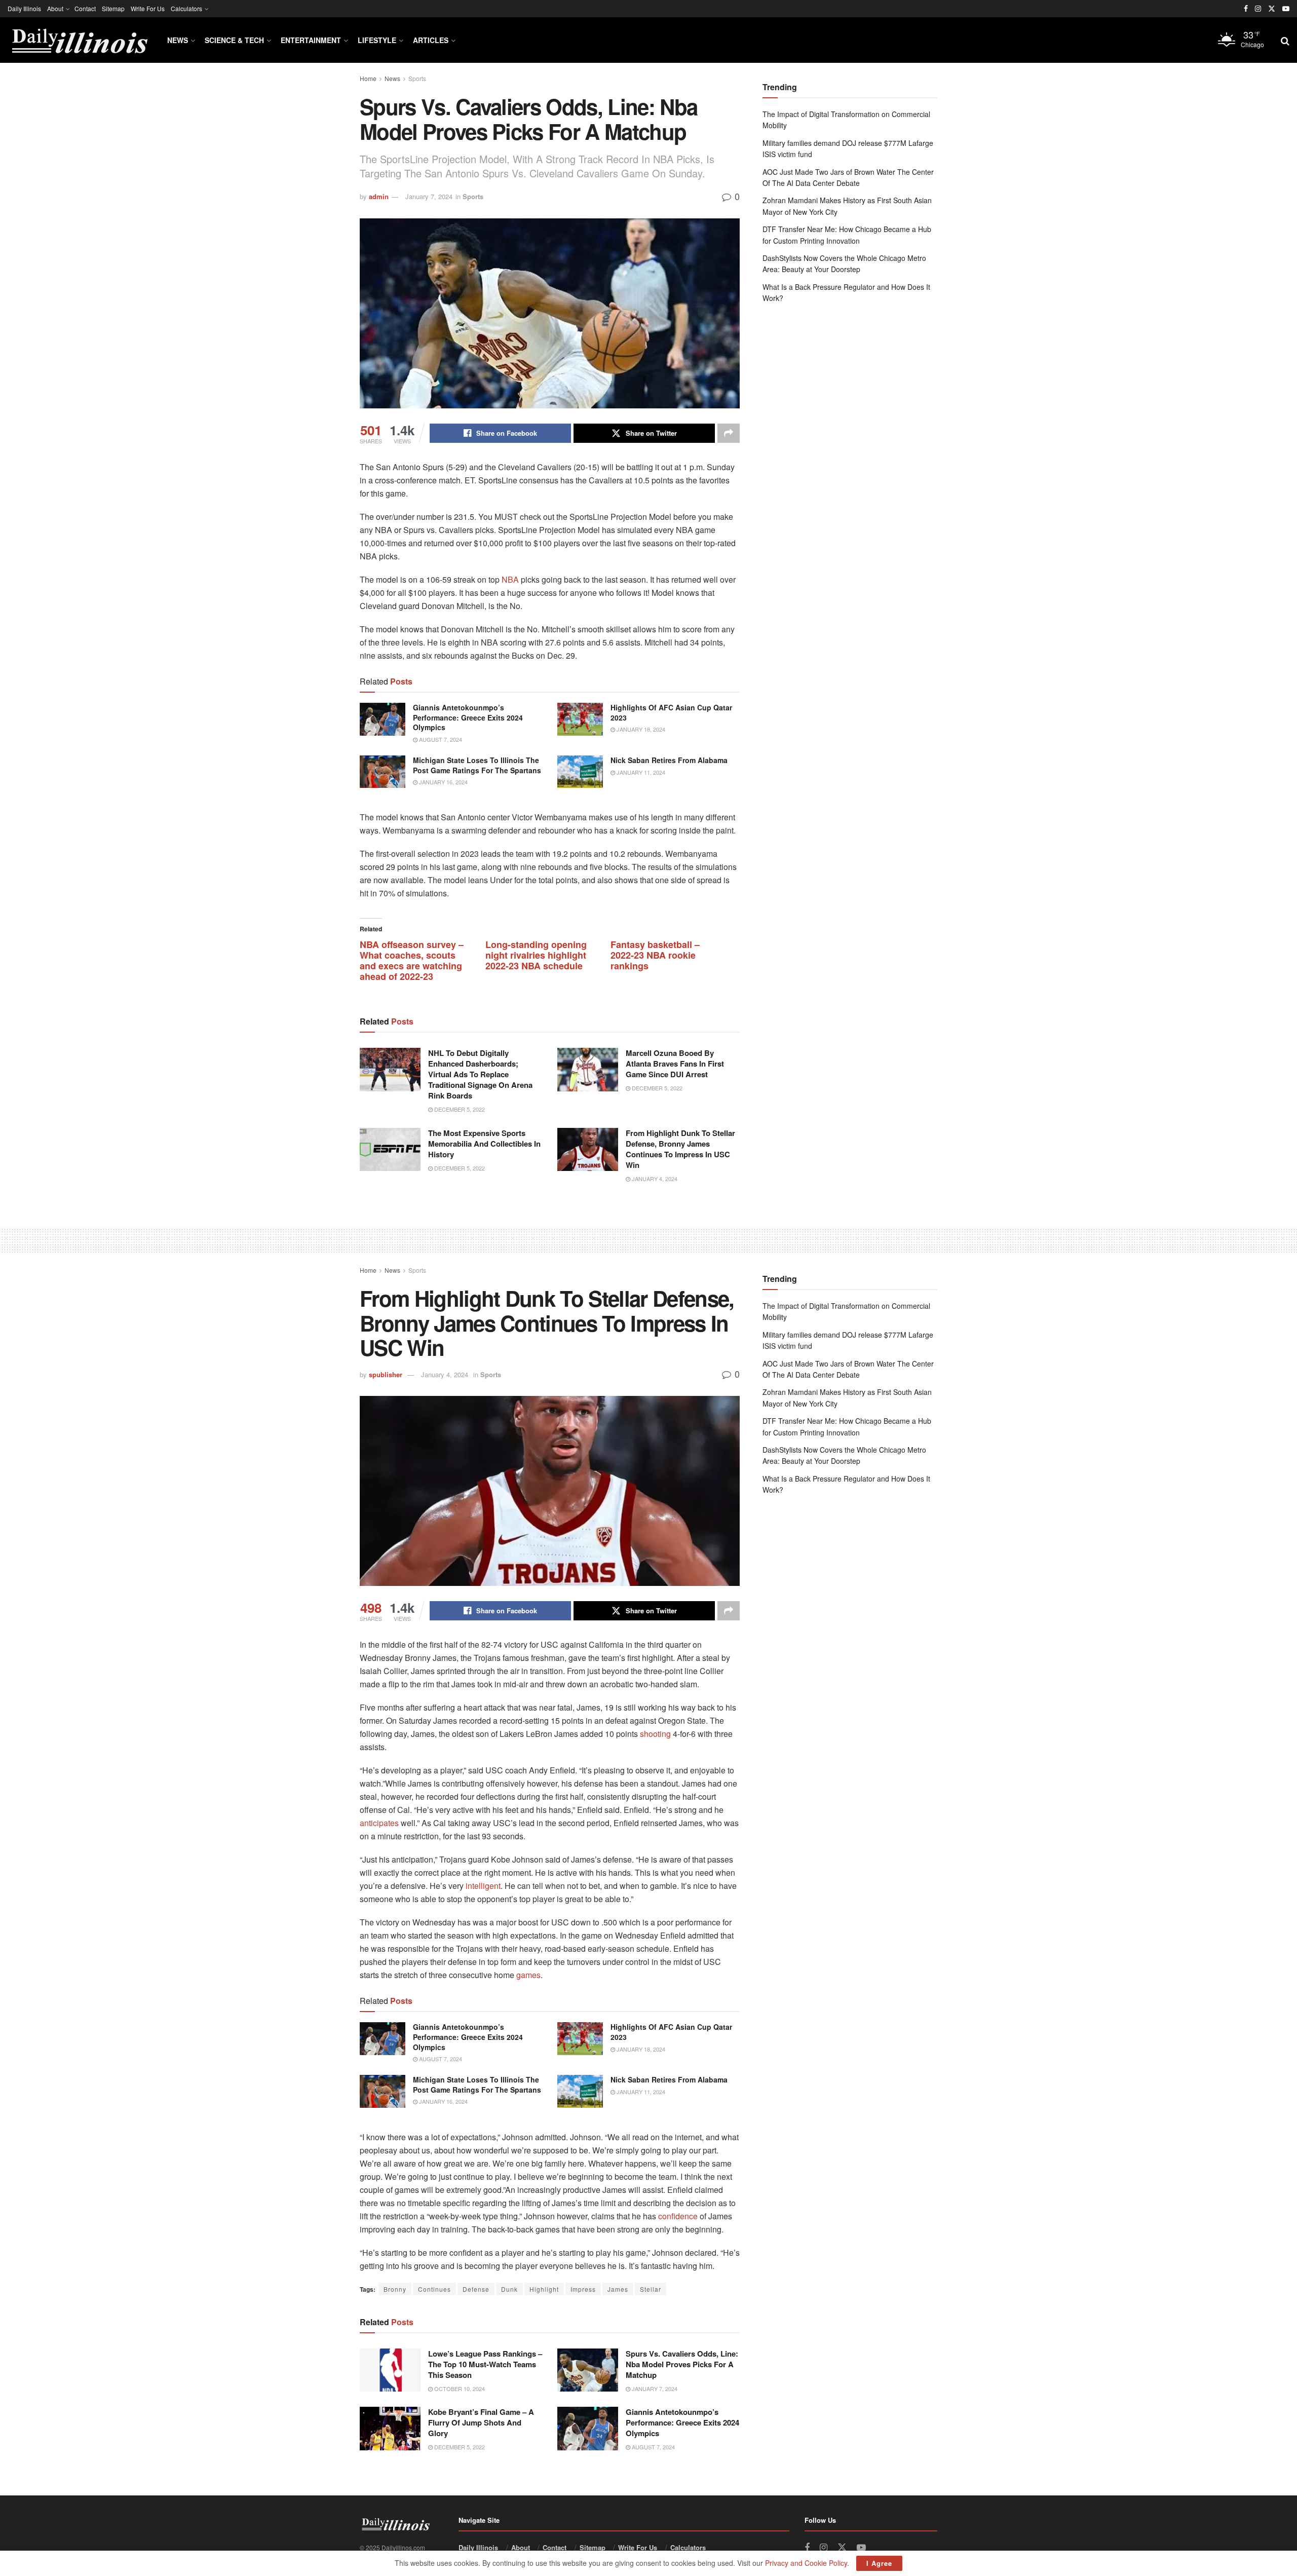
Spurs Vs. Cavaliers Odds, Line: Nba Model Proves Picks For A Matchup (682, 2364)
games (528, 1975)
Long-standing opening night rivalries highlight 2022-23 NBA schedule (536, 955)
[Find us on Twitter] (1272, 9)
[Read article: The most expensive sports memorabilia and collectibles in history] (390, 1150)
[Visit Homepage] (79, 40)
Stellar (651, 2289)
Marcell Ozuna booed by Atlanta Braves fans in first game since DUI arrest (675, 1064)
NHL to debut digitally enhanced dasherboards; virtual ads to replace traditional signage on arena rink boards (480, 1074)
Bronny (395, 2289)
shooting (655, 1734)
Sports (417, 78)
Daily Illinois (24, 8)
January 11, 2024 (640, 772)
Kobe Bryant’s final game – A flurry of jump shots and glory (481, 2422)
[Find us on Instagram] (1258, 9)
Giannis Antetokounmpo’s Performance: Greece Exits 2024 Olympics (468, 717)
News (178, 40)
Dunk (509, 2289)
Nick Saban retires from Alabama (669, 760)
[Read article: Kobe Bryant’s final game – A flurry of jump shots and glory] (390, 2429)
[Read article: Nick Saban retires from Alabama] (580, 772)
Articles (431, 40)
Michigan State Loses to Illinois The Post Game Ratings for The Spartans (477, 765)
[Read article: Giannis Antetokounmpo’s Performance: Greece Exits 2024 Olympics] (383, 719)
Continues (434, 2289)
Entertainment (311, 40)
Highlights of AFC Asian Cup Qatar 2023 (671, 712)
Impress (583, 2289)
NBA (510, 579)
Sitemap (113, 8)
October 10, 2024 (459, 2389)
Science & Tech (234, 40)
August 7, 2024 (440, 739)
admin (379, 196)
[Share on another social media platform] (729, 433)
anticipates (379, 1823)
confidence (678, 2216)
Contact (85, 8)
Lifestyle (377, 40)
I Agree (879, 2563)
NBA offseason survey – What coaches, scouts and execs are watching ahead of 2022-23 (412, 960)
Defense (476, 2289)
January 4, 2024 (654, 1179)
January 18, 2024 (640, 729)
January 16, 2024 (443, 782)
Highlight (544, 2289)
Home (368, 78)
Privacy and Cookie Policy (806, 2563)
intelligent (482, 1886)
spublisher (386, 1374)
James (618, 2289)
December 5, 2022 (459, 1109)
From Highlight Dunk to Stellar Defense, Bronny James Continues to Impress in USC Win (680, 1149)
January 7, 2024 (429, 196)
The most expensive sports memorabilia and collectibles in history (484, 1144)
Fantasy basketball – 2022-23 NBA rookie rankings (655, 955)
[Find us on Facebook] (1246, 9)
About (55, 8)
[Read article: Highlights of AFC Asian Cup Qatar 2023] (580, 719)
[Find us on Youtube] (1286, 9)
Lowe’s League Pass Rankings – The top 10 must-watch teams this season (485, 2364)
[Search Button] (1285, 40)
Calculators (186, 8)
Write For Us (148, 8)
